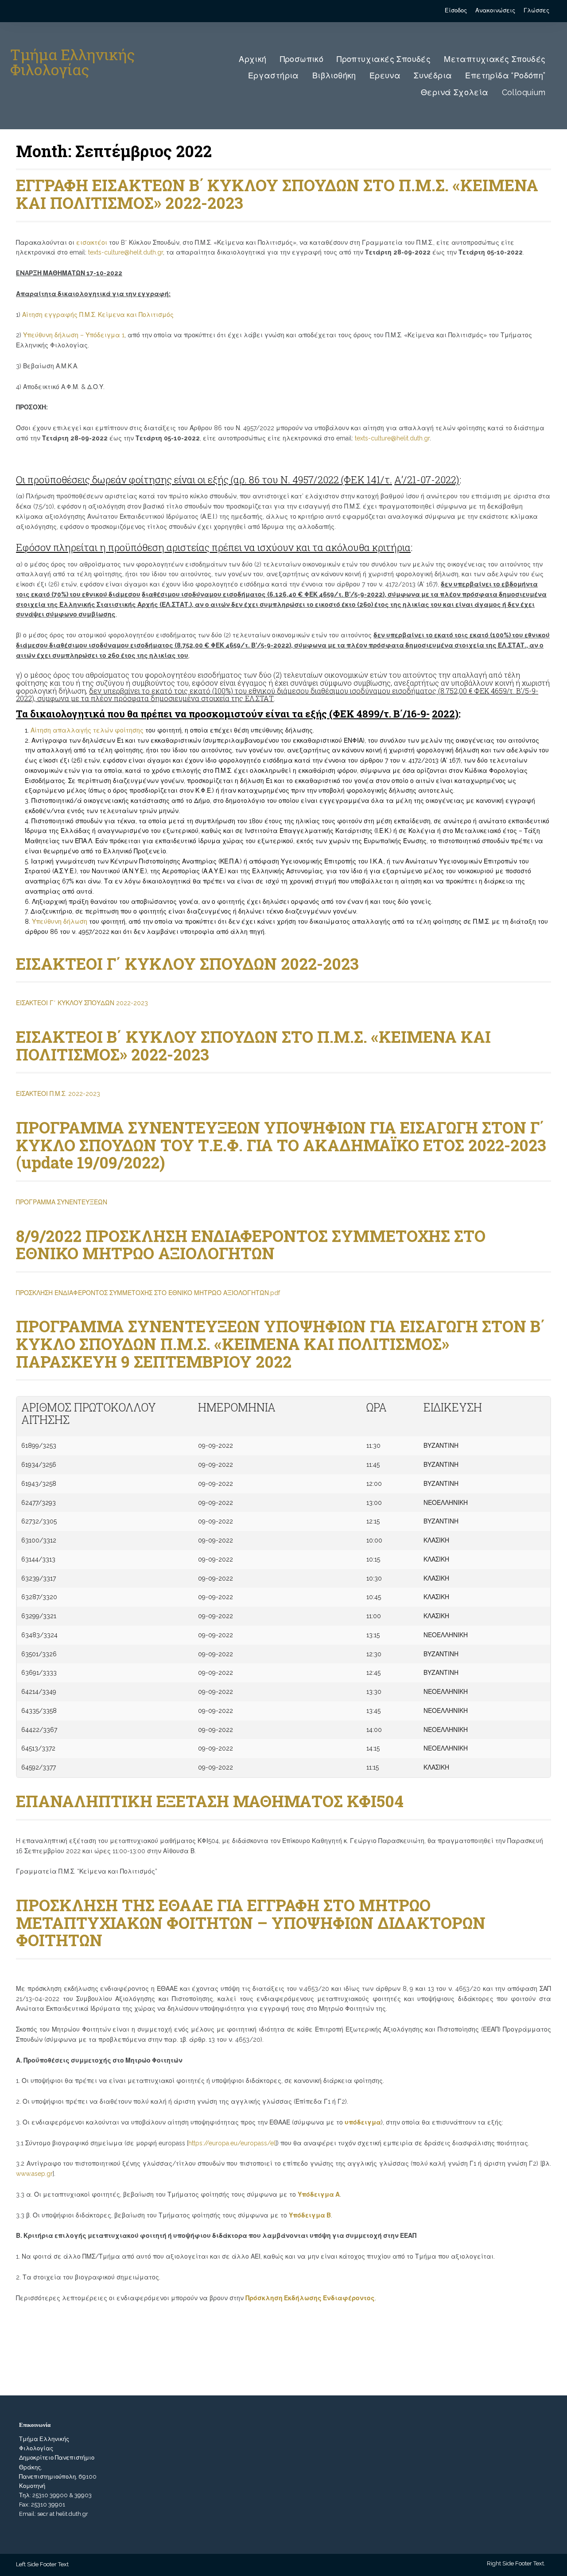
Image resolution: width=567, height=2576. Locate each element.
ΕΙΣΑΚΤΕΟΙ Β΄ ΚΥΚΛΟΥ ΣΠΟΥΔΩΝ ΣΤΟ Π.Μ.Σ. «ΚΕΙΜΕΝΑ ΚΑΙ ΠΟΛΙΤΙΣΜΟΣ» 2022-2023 (253, 1045)
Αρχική (252, 59)
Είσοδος (456, 10)
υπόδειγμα (363, 2122)
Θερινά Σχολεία (455, 92)
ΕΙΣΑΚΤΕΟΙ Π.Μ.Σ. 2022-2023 (58, 1094)
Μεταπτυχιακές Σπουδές (495, 59)
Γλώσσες (536, 10)
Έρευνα (385, 75)
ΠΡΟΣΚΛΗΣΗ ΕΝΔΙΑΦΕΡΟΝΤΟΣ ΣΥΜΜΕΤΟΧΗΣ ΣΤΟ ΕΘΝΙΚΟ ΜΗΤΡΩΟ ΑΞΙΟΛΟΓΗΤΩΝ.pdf (148, 1293)
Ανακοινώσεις (495, 10)
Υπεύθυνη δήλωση (60, 922)
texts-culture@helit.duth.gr (126, 252)
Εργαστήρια (274, 75)
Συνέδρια (433, 75)
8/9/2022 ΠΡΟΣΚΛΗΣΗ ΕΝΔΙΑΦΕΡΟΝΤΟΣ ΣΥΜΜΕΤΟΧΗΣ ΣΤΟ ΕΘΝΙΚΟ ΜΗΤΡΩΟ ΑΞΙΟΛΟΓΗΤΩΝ (251, 1245)
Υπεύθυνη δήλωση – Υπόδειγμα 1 (74, 335)
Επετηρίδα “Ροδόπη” (505, 75)
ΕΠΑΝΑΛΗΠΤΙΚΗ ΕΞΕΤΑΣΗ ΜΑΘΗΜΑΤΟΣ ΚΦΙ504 (210, 1801)
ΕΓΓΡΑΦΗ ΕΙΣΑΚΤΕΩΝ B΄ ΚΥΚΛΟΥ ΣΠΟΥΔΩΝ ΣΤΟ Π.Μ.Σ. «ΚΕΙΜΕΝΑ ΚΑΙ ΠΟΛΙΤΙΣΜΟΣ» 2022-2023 (277, 194)
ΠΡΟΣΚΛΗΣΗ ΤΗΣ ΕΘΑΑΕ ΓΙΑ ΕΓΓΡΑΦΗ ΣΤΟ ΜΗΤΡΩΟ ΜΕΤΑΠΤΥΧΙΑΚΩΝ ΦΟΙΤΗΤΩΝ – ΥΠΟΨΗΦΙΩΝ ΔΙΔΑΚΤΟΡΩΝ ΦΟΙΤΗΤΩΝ (251, 1922)
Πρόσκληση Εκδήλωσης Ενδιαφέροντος (310, 2298)
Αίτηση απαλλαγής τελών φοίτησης (88, 730)
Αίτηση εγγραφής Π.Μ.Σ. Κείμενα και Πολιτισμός (98, 315)
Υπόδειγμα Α (319, 2194)
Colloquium (524, 92)
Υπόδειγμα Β (310, 2215)
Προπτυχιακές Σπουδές (384, 59)
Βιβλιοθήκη (334, 75)
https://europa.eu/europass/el (232, 2143)
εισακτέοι (92, 243)
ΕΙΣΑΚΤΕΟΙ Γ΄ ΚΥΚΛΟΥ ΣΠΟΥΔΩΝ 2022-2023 (187, 964)
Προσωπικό (302, 59)
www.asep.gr (34, 2174)
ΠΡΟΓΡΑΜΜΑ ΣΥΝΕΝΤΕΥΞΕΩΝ (62, 1202)
